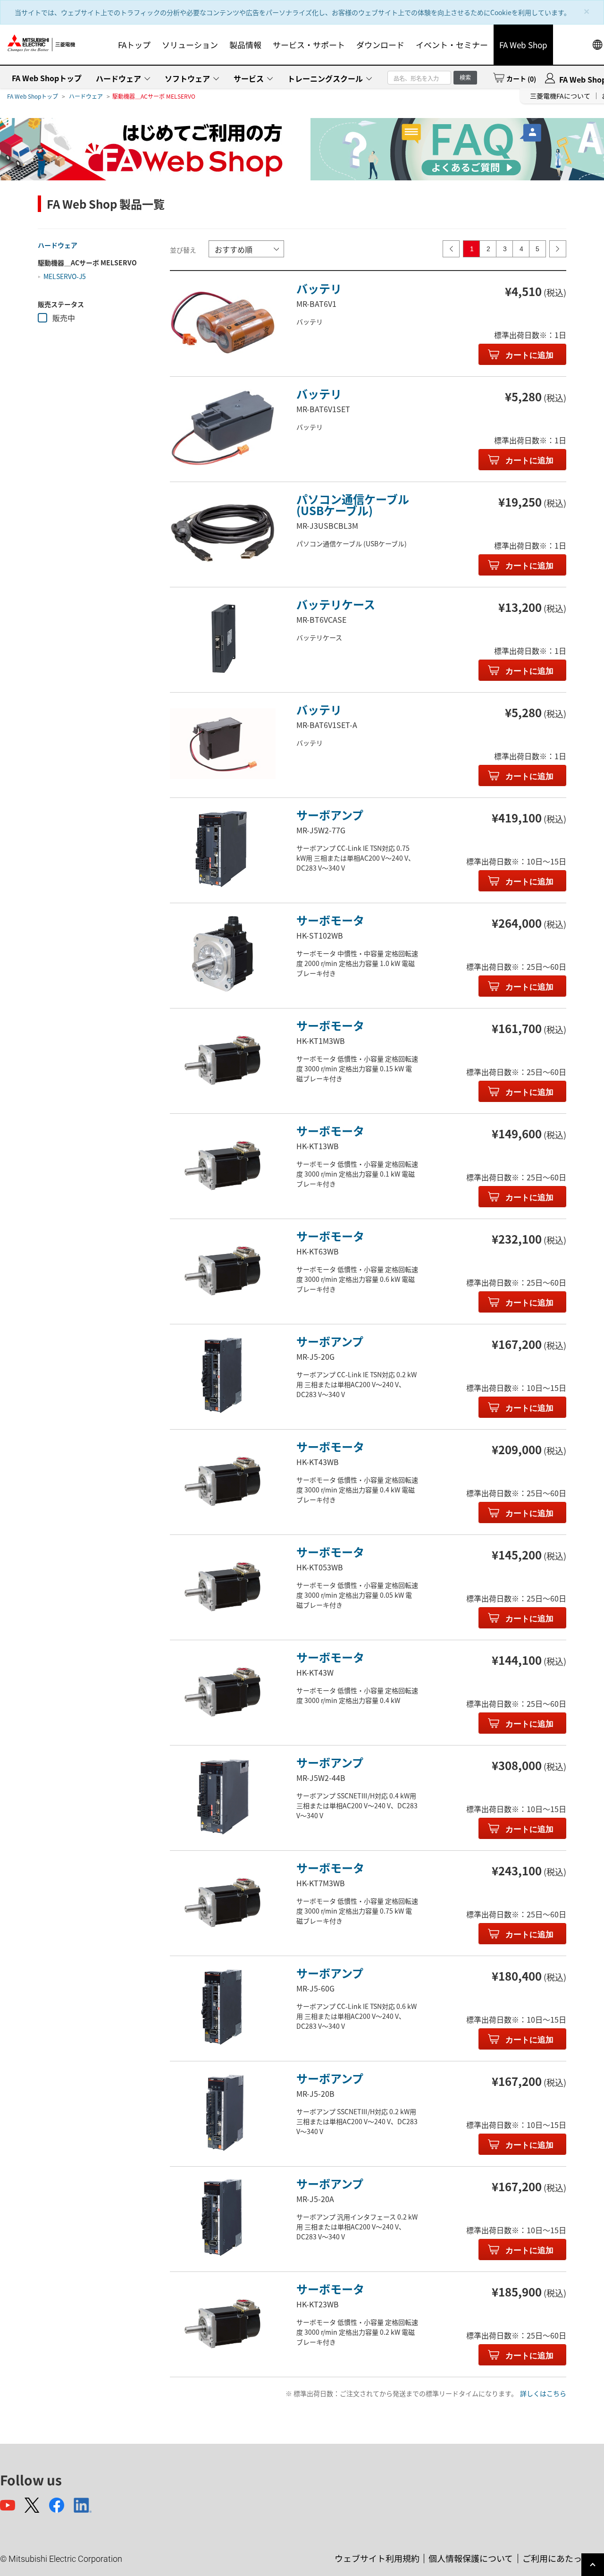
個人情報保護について (471, 2558)
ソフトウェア (187, 78)
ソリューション (190, 45)
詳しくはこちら (543, 2393)
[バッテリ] (223, 322)
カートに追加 (528, 355)
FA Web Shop (523, 45)
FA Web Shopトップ (47, 78)
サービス (249, 78)
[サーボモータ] (223, 954)
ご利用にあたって (556, 2558)
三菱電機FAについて (560, 96)
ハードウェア (118, 78)
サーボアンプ (330, 815)
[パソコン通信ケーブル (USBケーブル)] (223, 533)
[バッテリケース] (223, 638)
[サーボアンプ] (223, 849)
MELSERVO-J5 (65, 276)
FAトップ (134, 45)
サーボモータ (330, 920)
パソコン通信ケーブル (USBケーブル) (353, 504)
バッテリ (319, 288)
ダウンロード (380, 45)
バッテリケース (336, 604)
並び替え (183, 250)
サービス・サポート (309, 45)
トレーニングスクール (325, 78)
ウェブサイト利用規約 (377, 2558)
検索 (465, 77)
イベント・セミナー (452, 45)
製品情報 (245, 45)
